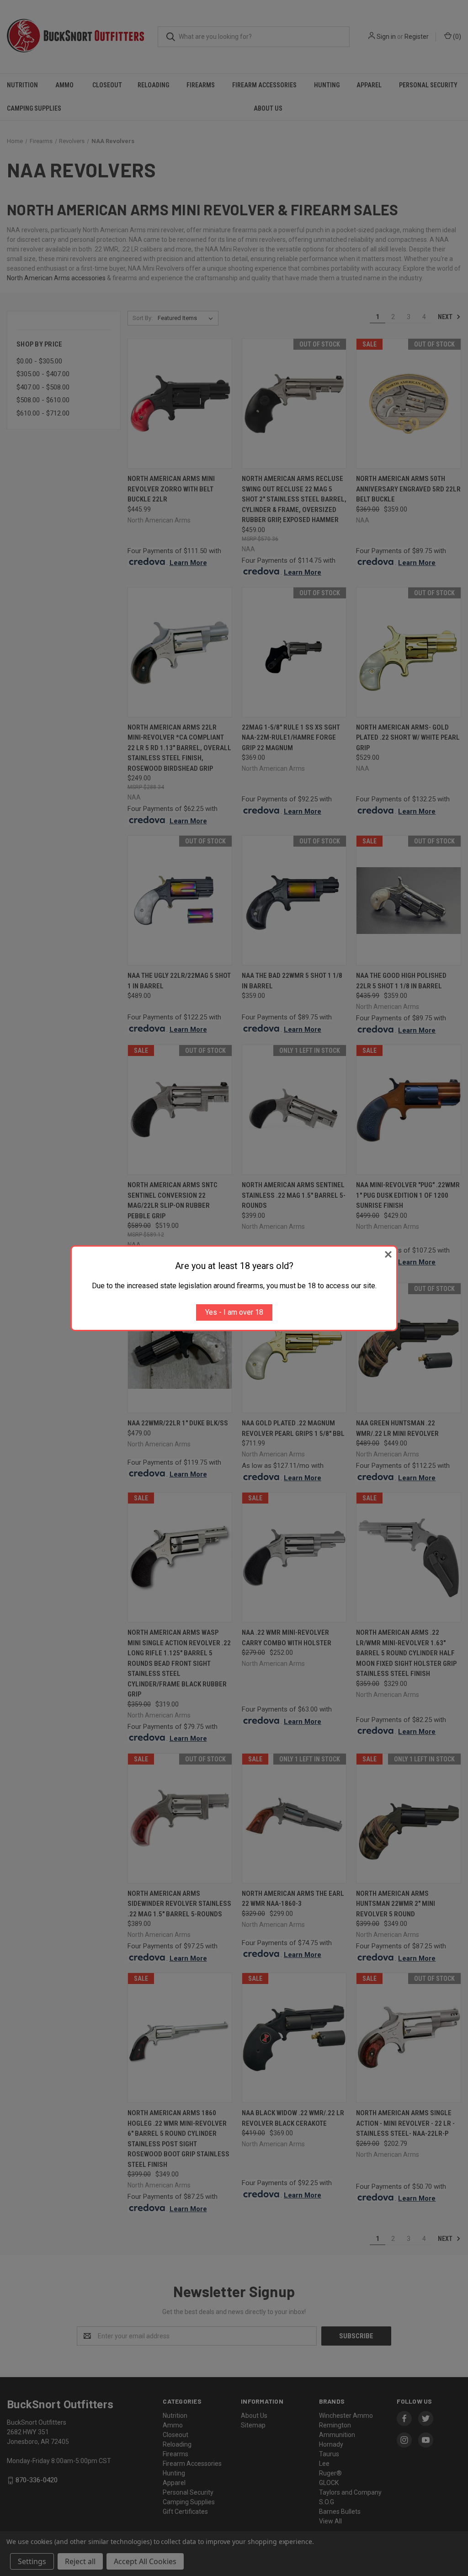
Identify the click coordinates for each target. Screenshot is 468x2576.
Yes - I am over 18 (234, 1312)
